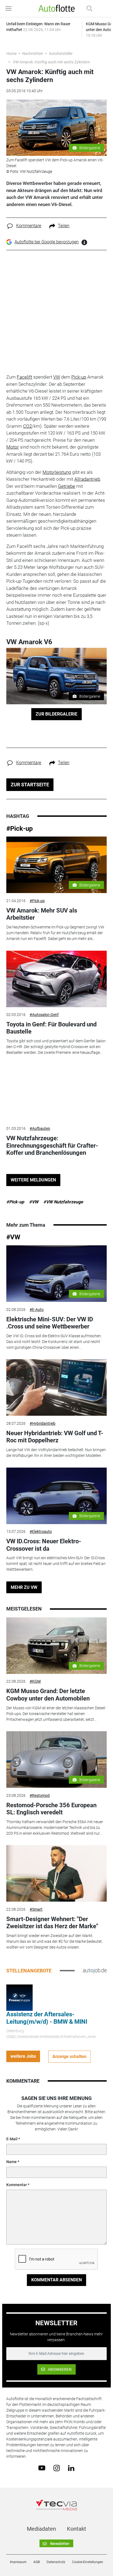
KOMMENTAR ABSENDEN (56, 2280)
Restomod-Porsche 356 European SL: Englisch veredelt (51, 1809)
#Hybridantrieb (43, 1423)
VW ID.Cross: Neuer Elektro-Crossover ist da (44, 1545)
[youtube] (42, 2468)
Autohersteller (61, 54)
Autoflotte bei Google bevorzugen (47, 242)
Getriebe (67, 486)
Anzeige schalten (69, 2056)
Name (12, 2162)
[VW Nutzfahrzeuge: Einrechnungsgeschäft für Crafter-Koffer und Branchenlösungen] (56, 1093)
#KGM (35, 1681)
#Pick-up (20, 829)
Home (11, 54)
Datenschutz (56, 2562)
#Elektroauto (41, 1531)
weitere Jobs (23, 2056)
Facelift (24, 377)
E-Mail (12, 2139)
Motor (13, 447)
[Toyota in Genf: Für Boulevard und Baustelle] (56, 979)
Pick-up (79, 377)
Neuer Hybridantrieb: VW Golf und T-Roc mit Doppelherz (55, 1437)
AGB (37, 2562)
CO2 (27, 426)
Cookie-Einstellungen (88, 2562)
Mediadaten (41, 2529)
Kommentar (17, 2185)
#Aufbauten (40, 1128)
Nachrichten (33, 54)
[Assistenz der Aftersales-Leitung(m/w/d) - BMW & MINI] (19, 1997)
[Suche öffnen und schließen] (88, 9)
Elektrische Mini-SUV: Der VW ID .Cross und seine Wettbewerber (50, 1323)
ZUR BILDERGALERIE (56, 714)
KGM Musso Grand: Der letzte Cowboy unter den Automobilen (48, 1695)
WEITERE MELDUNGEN (33, 1180)
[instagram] (57, 2468)
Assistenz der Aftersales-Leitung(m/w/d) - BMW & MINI (47, 2018)
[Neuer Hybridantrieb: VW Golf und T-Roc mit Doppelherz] (56, 1387)
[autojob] (95, 1970)
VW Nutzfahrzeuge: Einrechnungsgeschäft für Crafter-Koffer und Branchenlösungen (52, 1145)
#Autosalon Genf (44, 1015)
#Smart (36, 1909)
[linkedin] (71, 2468)
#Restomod (40, 1795)
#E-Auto (37, 1310)
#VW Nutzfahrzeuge (63, 1202)
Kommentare (29, 226)
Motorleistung (57, 472)
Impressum (18, 2562)
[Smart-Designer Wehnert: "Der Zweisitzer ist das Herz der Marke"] (56, 1873)
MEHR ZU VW (24, 1587)
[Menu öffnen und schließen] (10, 9)
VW (57, 377)
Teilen (64, 226)
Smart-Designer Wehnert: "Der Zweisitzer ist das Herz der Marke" (52, 1923)
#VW (34, 1202)
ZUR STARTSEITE (30, 785)
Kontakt (77, 2529)
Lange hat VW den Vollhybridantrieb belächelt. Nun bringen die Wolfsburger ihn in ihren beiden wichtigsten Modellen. (56, 1453)
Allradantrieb (87, 479)
